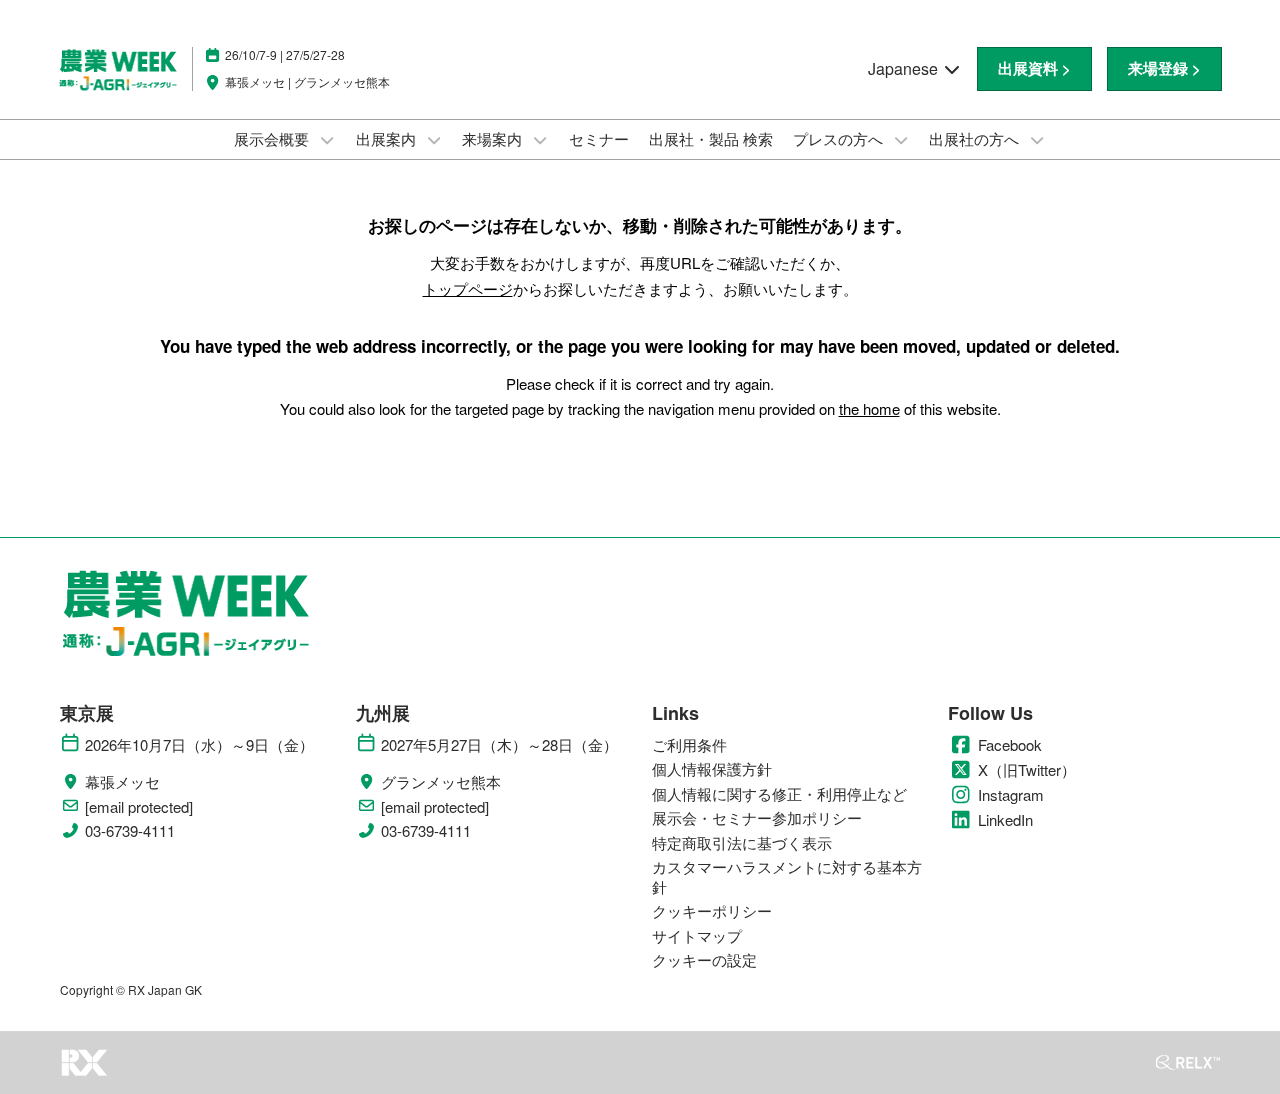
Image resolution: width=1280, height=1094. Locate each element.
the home (869, 408)
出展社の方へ (976, 138)
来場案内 (494, 138)
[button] (1034, 69)
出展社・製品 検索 (711, 138)
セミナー (599, 138)
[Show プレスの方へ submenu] (901, 140)
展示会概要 (273, 138)
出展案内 (388, 138)
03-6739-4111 (130, 831)
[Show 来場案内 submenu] (540, 140)
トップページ (468, 288)
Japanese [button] (905, 68)
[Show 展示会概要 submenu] (327, 140)
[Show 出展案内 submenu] (434, 140)
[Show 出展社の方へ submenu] (1037, 140)
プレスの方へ (840, 138)
